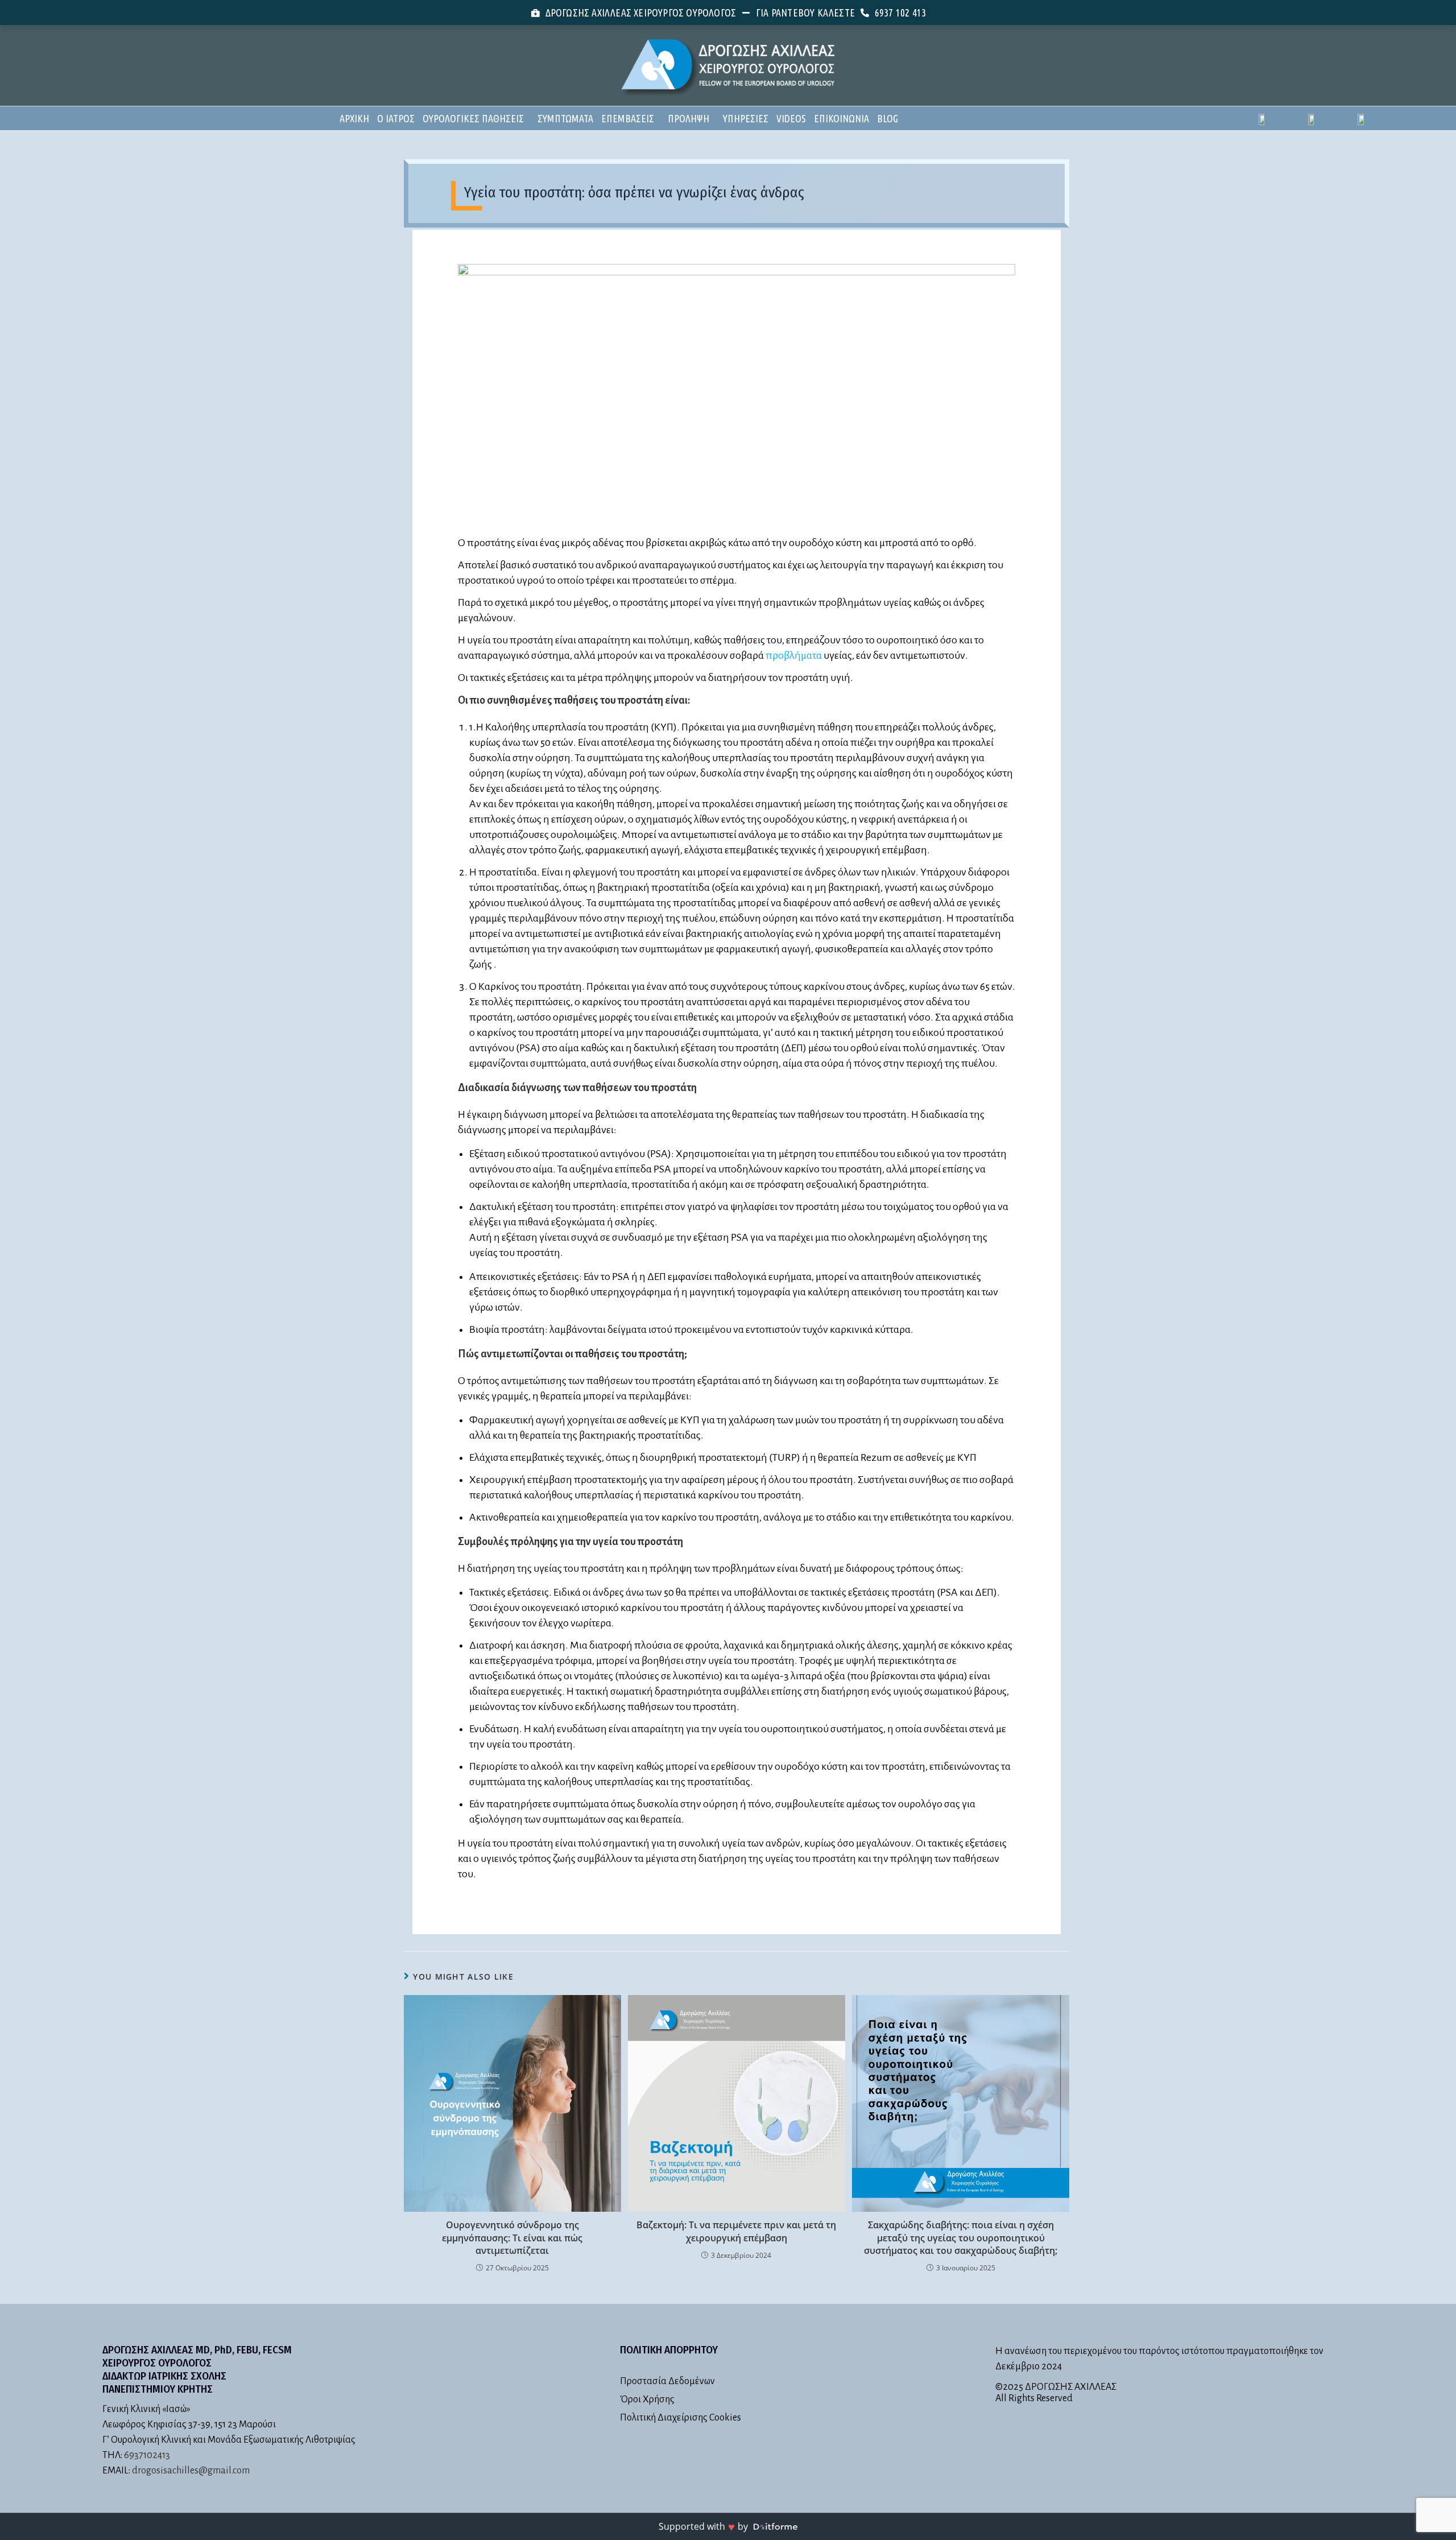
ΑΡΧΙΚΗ (354, 118)
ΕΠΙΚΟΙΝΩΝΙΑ (841, 118)
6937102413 (147, 2455)
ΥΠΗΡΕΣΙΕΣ (746, 118)
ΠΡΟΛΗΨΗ (688, 118)
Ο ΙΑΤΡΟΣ (396, 118)
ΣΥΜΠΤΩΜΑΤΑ (565, 118)
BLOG (888, 118)
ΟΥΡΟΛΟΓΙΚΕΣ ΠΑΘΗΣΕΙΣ (473, 118)
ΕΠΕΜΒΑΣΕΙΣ (628, 118)
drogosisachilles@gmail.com (191, 2471)
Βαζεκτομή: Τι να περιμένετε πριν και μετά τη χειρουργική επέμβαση (736, 2231)
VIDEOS (791, 118)
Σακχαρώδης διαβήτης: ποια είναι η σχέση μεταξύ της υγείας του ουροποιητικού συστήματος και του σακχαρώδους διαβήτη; (961, 2238)
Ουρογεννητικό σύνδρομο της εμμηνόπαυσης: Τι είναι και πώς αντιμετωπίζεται (512, 2238)
